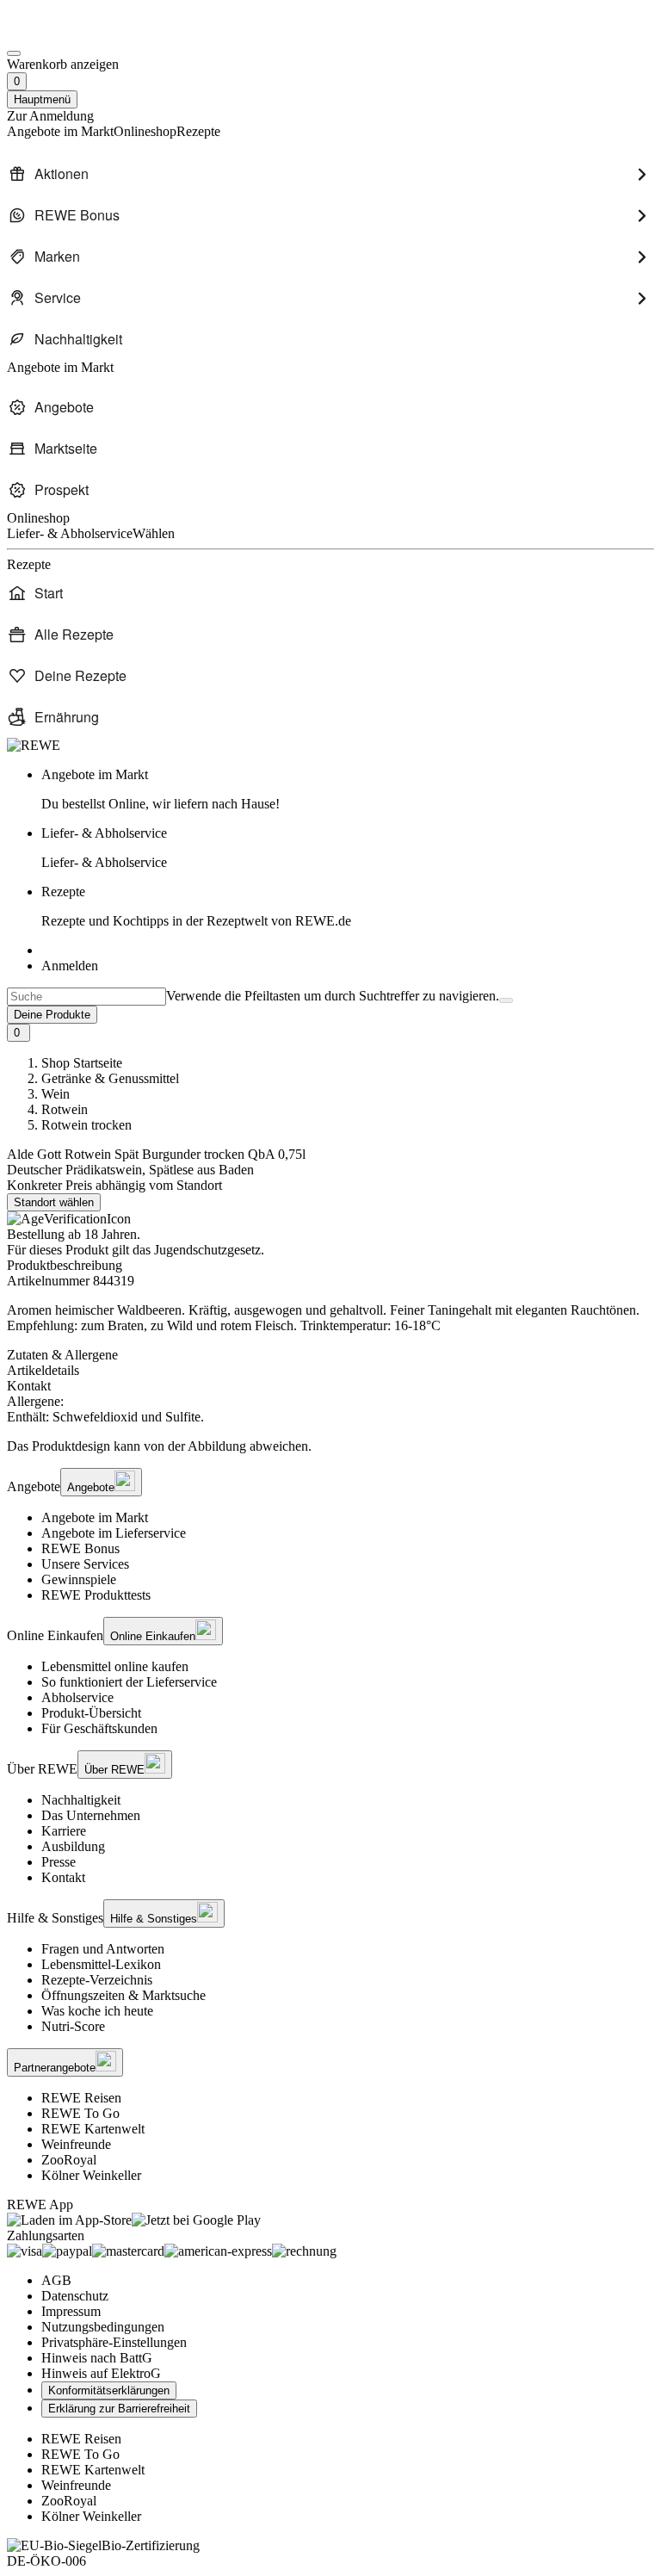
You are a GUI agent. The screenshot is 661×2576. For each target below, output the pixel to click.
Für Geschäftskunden (99, 1728)
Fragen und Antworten (103, 1949)
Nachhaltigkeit (81, 1800)
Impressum (71, 2311)
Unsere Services (85, 1564)
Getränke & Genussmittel (110, 1078)
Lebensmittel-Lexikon (101, 1964)
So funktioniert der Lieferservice (129, 1682)
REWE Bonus (80, 1548)
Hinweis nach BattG (97, 2358)
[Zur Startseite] (65, 33)
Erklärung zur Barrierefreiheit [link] (119, 2409)
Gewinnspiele (79, 1579)
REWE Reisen (81, 2098)
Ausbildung (73, 1846)
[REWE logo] (34, 745)
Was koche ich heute (97, 2011)
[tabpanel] (330, 1409)
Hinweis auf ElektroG (101, 2373)
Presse (59, 1862)
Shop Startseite (82, 1063)
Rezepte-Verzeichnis (97, 1980)
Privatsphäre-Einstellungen (114, 2342)
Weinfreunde (76, 2144)
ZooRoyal (69, 2160)
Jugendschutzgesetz (207, 1250)
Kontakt (63, 1877)
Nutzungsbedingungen (103, 2327)
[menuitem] (330, 174)
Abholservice (77, 1697)
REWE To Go (80, 2113)
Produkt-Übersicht (91, 1713)
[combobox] (86, 997)
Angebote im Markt (95, 1517)
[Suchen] (506, 1000)
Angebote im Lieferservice (114, 1533)
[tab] (330, 1355)
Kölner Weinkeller (91, 2175)
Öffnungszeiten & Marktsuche (124, 1995)
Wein (56, 1094)
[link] (348, 790)
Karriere (64, 1831)
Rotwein (65, 1109)
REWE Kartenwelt (93, 2129)
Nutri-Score (73, 2026)
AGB (56, 2280)
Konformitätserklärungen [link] (109, 2390)
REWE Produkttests (96, 1595)
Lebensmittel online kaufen (115, 1666)
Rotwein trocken (86, 1125)
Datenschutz (75, 2296)
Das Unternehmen (91, 1815)
